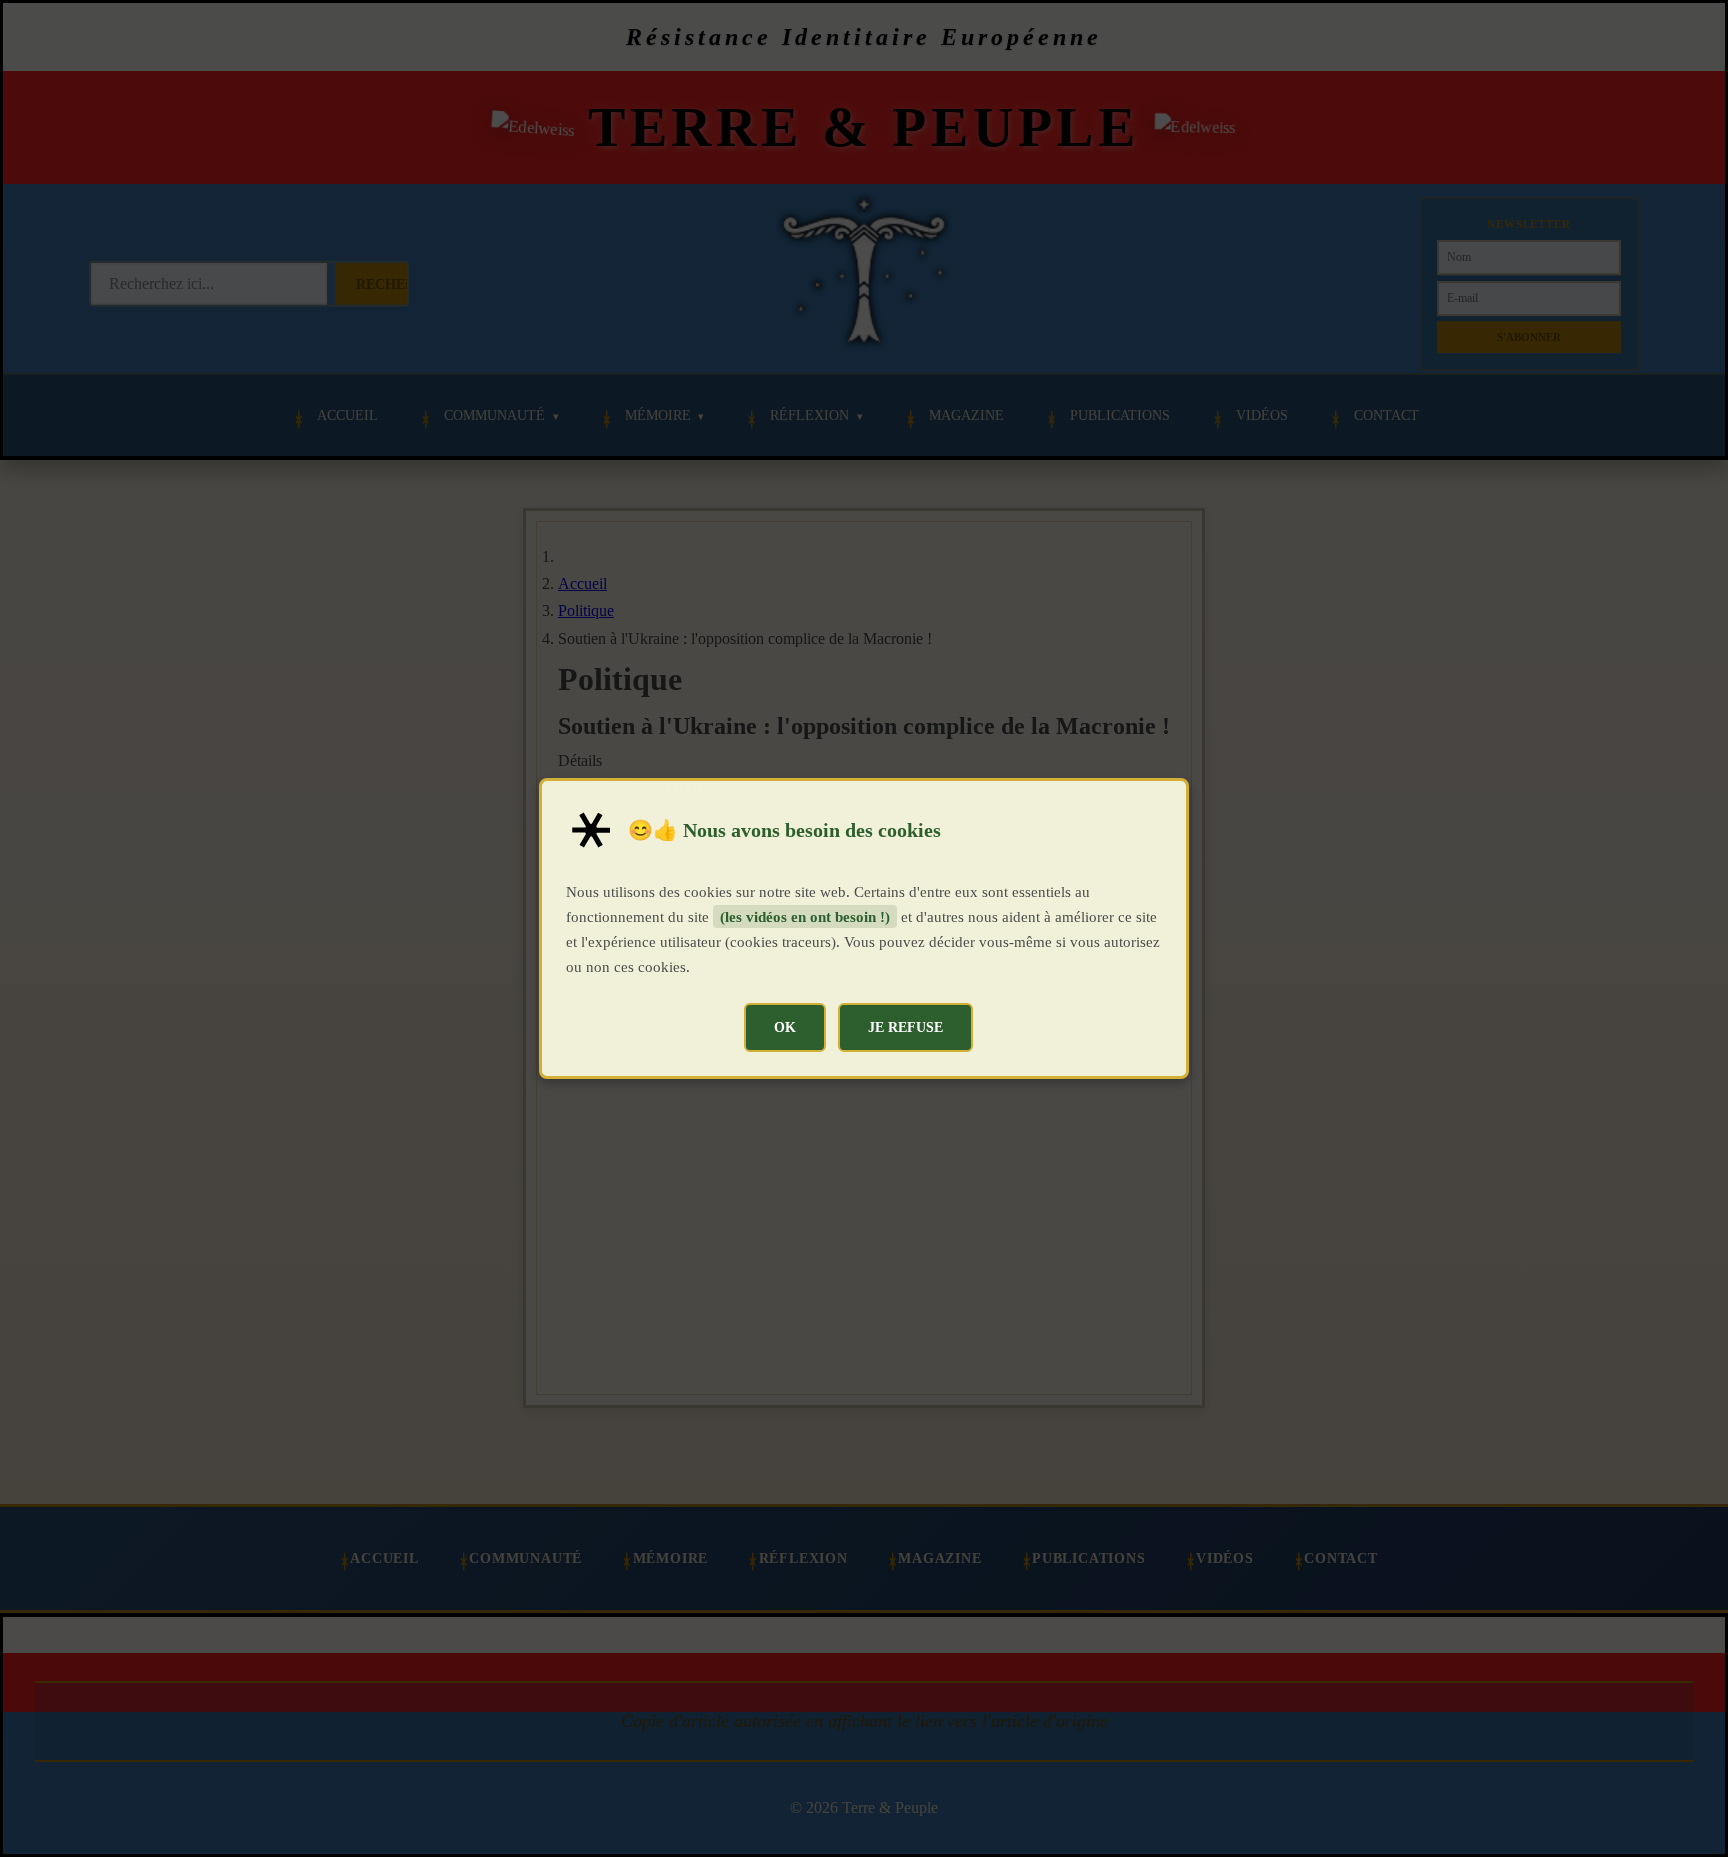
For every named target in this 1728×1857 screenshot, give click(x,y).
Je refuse (905, 1027)
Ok (785, 1027)
